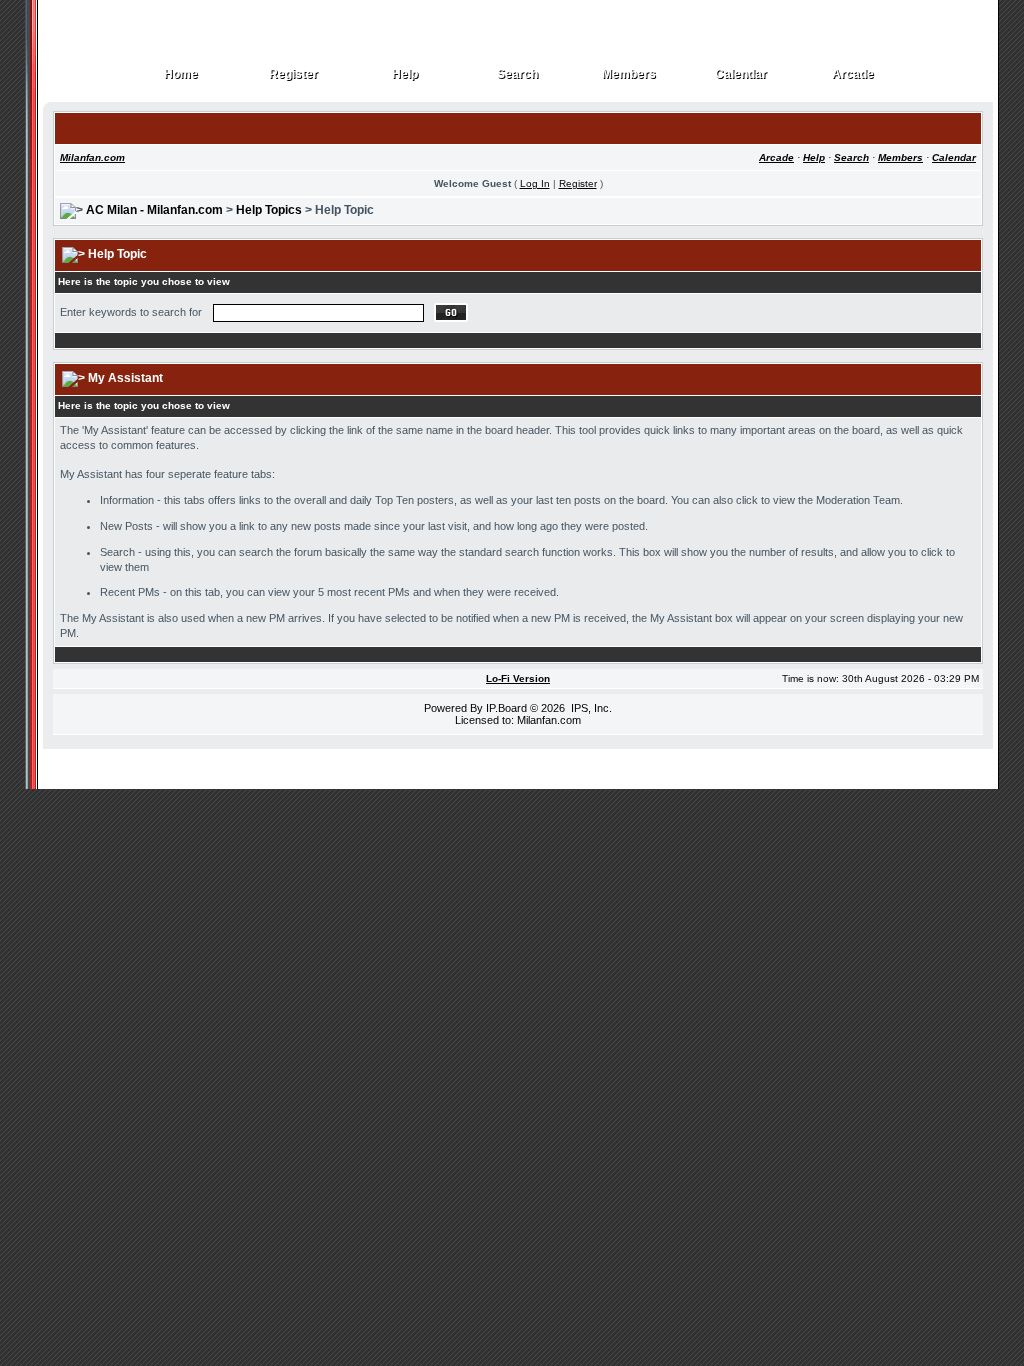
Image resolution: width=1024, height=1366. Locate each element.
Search (518, 74)
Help (405, 74)
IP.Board (506, 708)
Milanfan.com (92, 157)
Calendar (741, 74)
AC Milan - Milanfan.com (154, 210)
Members (629, 74)
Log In (535, 183)
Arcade (853, 74)
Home (181, 74)
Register (294, 74)
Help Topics (269, 210)
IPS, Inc (590, 708)
